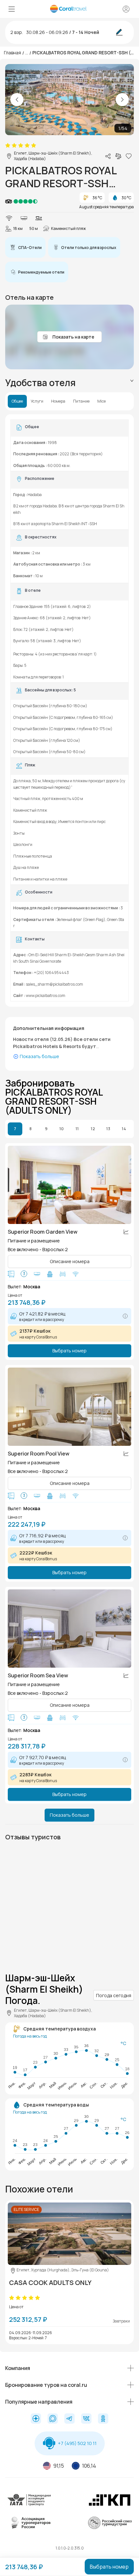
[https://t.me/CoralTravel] (69, 2419)
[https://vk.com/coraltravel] (86, 2419)
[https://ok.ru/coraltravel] (103, 2419)
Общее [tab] (17, 401)
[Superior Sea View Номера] (69, 1629)
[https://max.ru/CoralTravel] (53, 2419)
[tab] (69, 383)
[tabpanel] (69, 710)
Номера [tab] (58, 401)
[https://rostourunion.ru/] (110, 2528)
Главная (12, 53)
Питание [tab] (81, 401)
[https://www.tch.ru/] (110, 2505)
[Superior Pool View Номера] (69, 1407)
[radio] (8, 146)
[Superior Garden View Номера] (69, 1185)
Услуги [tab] (37, 401)
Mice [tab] (102, 401)
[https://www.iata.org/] (29, 2505)
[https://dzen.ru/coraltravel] (36, 2419)
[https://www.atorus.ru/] (29, 2528)
